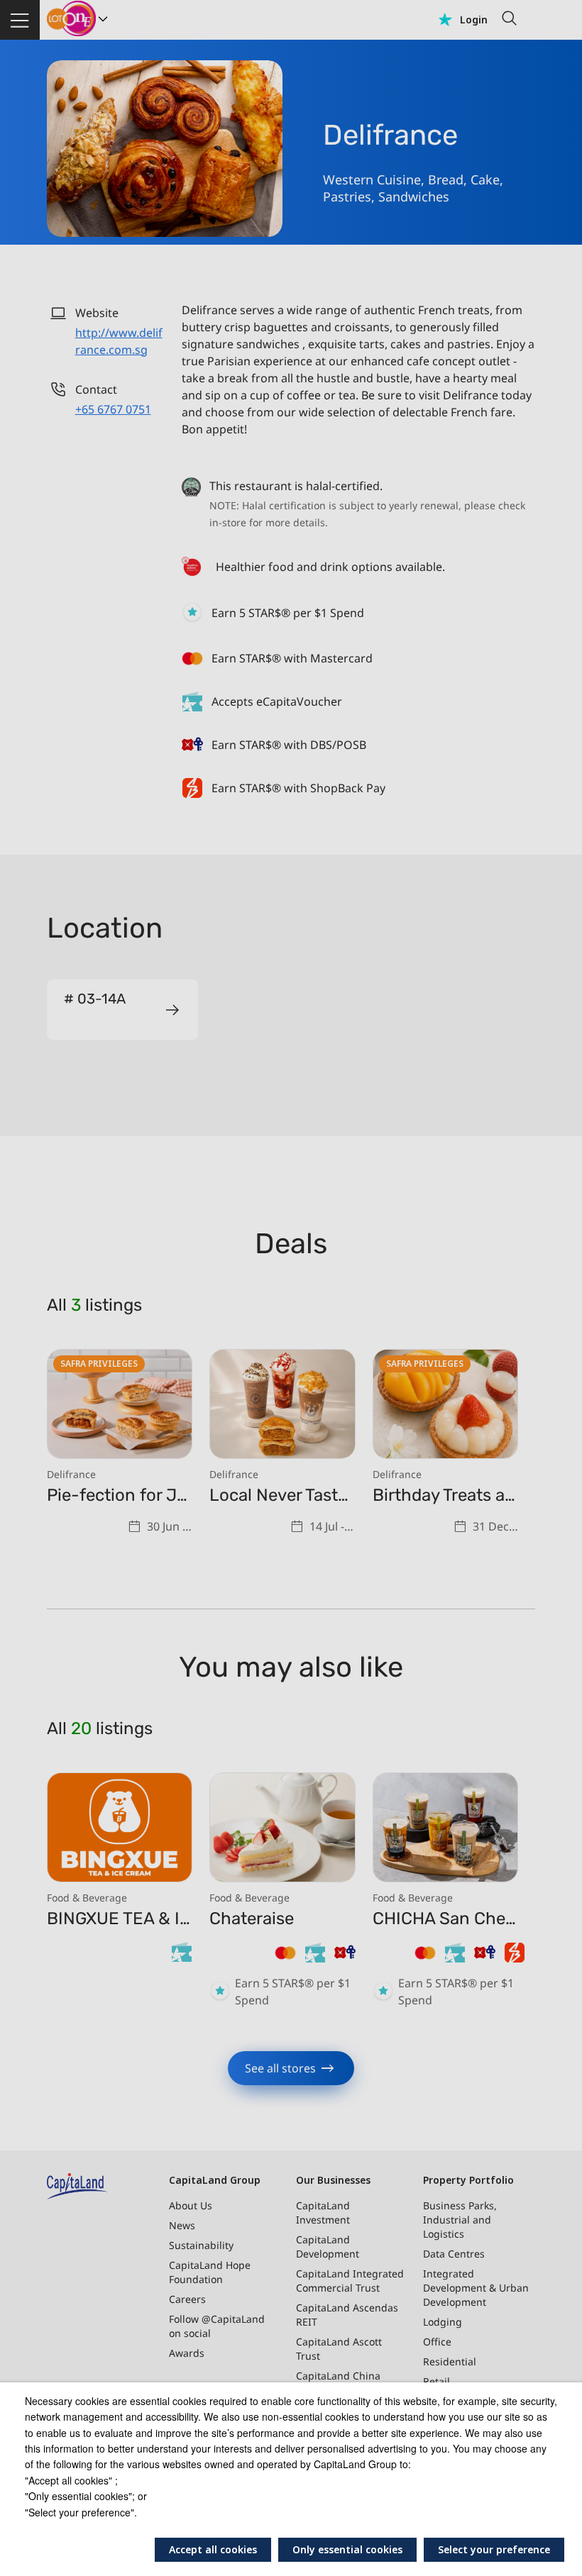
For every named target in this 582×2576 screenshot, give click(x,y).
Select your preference (494, 2549)
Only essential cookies (347, 2549)
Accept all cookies (213, 2549)
